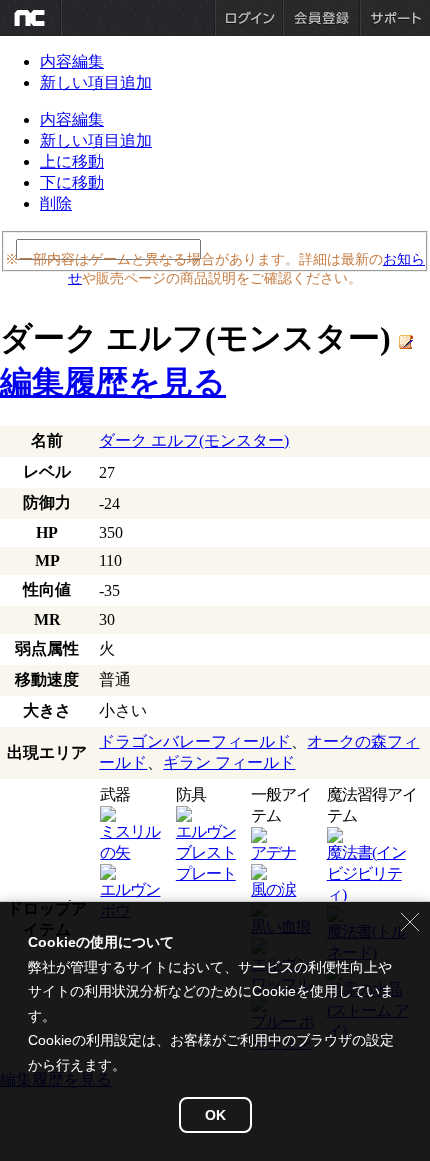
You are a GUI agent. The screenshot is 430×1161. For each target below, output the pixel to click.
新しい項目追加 (96, 82)
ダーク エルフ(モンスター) (194, 440)
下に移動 (72, 182)
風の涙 (273, 889)
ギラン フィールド (229, 762)
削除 (56, 203)
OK (215, 1115)
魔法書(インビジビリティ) (366, 873)
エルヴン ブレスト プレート (206, 852)
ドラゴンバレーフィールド (195, 741)
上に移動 (72, 161)
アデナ (273, 852)
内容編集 (72, 61)
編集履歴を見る (113, 382)
